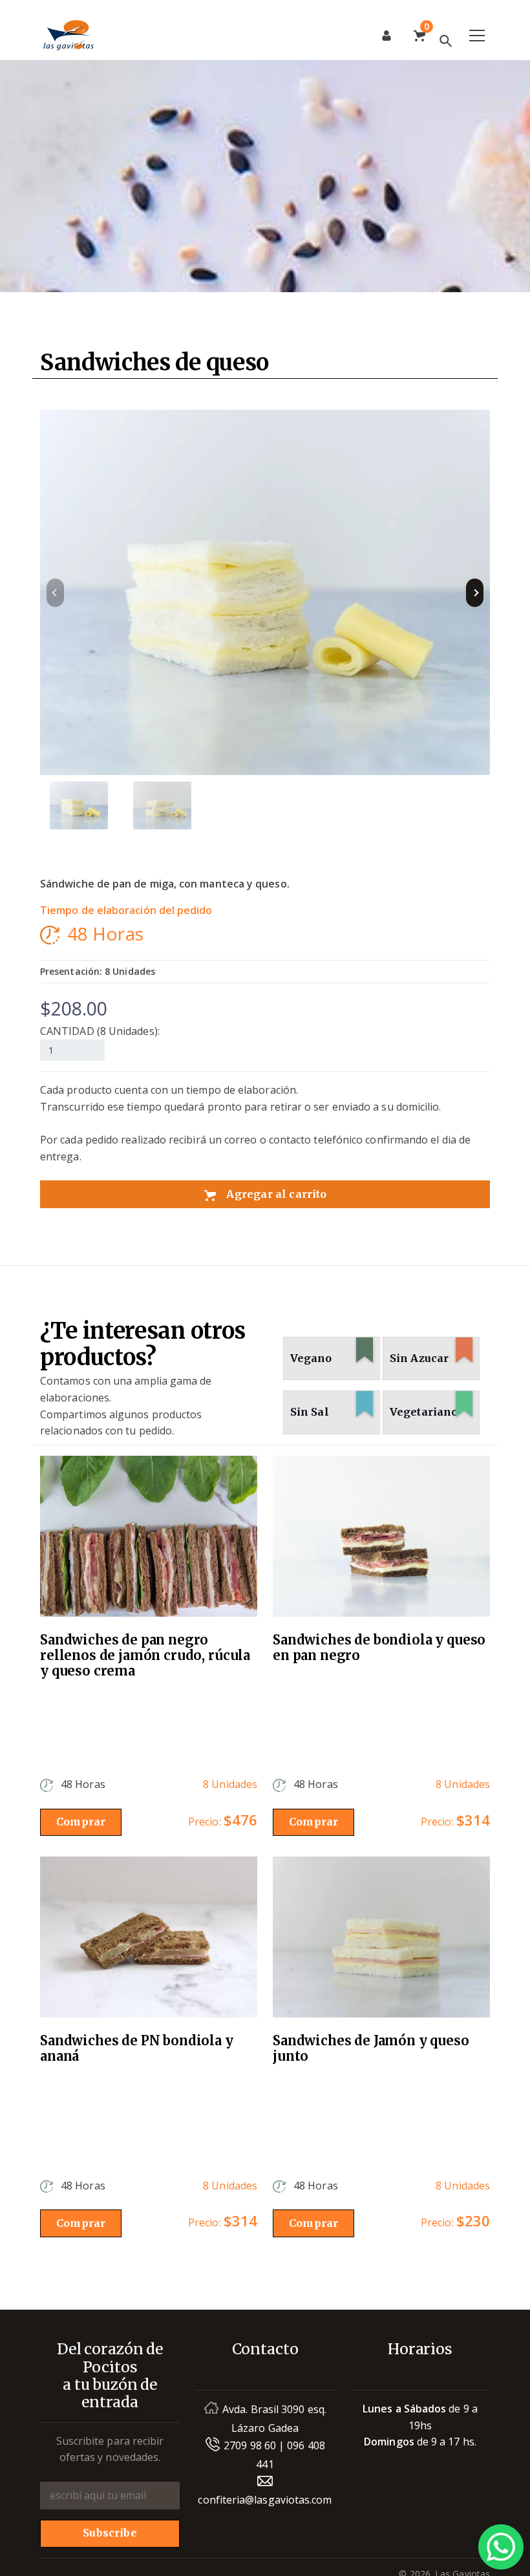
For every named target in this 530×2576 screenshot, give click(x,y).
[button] (475, 593)
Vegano (327, 1352)
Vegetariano (427, 1406)
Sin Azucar (427, 1352)
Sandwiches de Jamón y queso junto (371, 2049)
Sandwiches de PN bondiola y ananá (137, 2049)
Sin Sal (327, 1406)
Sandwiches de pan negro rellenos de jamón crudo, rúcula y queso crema (145, 1655)
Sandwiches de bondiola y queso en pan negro (379, 1648)
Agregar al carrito (275, 1194)
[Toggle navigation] (477, 36)
